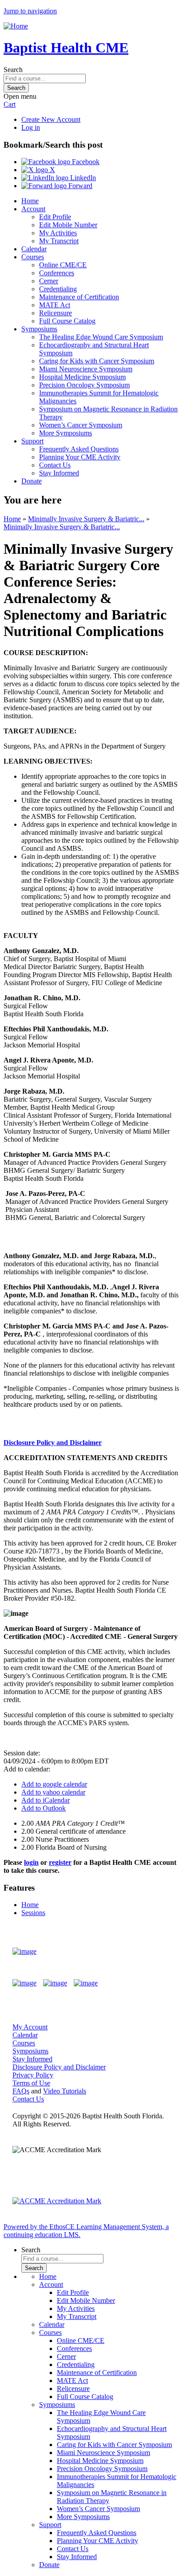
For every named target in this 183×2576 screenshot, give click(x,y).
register (60, 1862)
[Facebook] (24, 1983)
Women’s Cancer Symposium (81, 425)
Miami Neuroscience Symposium (86, 369)
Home (30, 201)
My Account (30, 2027)
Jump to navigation (30, 11)
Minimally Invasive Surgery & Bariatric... (86, 519)
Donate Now (145, 1951)
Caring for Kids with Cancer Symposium (97, 361)
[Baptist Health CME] (24, 1952)
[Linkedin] (86, 1983)
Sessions (33, 1913)
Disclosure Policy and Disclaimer (53, 1443)
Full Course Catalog (67, 321)
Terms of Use (31, 2083)
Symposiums (39, 329)
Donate (32, 481)
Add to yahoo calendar (53, 1792)
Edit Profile (55, 217)
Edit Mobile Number (68, 225)
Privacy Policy (33, 2075)
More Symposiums (66, 433)
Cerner (49, 281)
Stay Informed (59, 473)
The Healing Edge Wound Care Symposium (101, 337)
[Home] (16, 26)
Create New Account (51, 119)
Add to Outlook (44, 1808)
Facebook (85, 162)
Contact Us (55, 465)
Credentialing (58, 289)
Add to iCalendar (46, 1800)
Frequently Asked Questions (79, 449)
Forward (80, 186)
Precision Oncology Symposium (84, 385)
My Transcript (59, 241)
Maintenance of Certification (79, 297)
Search (13, 70)
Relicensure (56, 313)
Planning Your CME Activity (80, 457)
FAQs (21, 2091)
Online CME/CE (63, 265)
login (31, 1862)
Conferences (57, 273)
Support (32, 441)
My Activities (58, 233)
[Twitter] (55, 1983)
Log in (31, 127)
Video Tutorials (65, 2091)
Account (33, 209)
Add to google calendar (54, 1784)
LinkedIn (82, 178)
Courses (33, 257)
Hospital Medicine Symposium (82, 377)
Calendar (34, 249)
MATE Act (55, 305)
